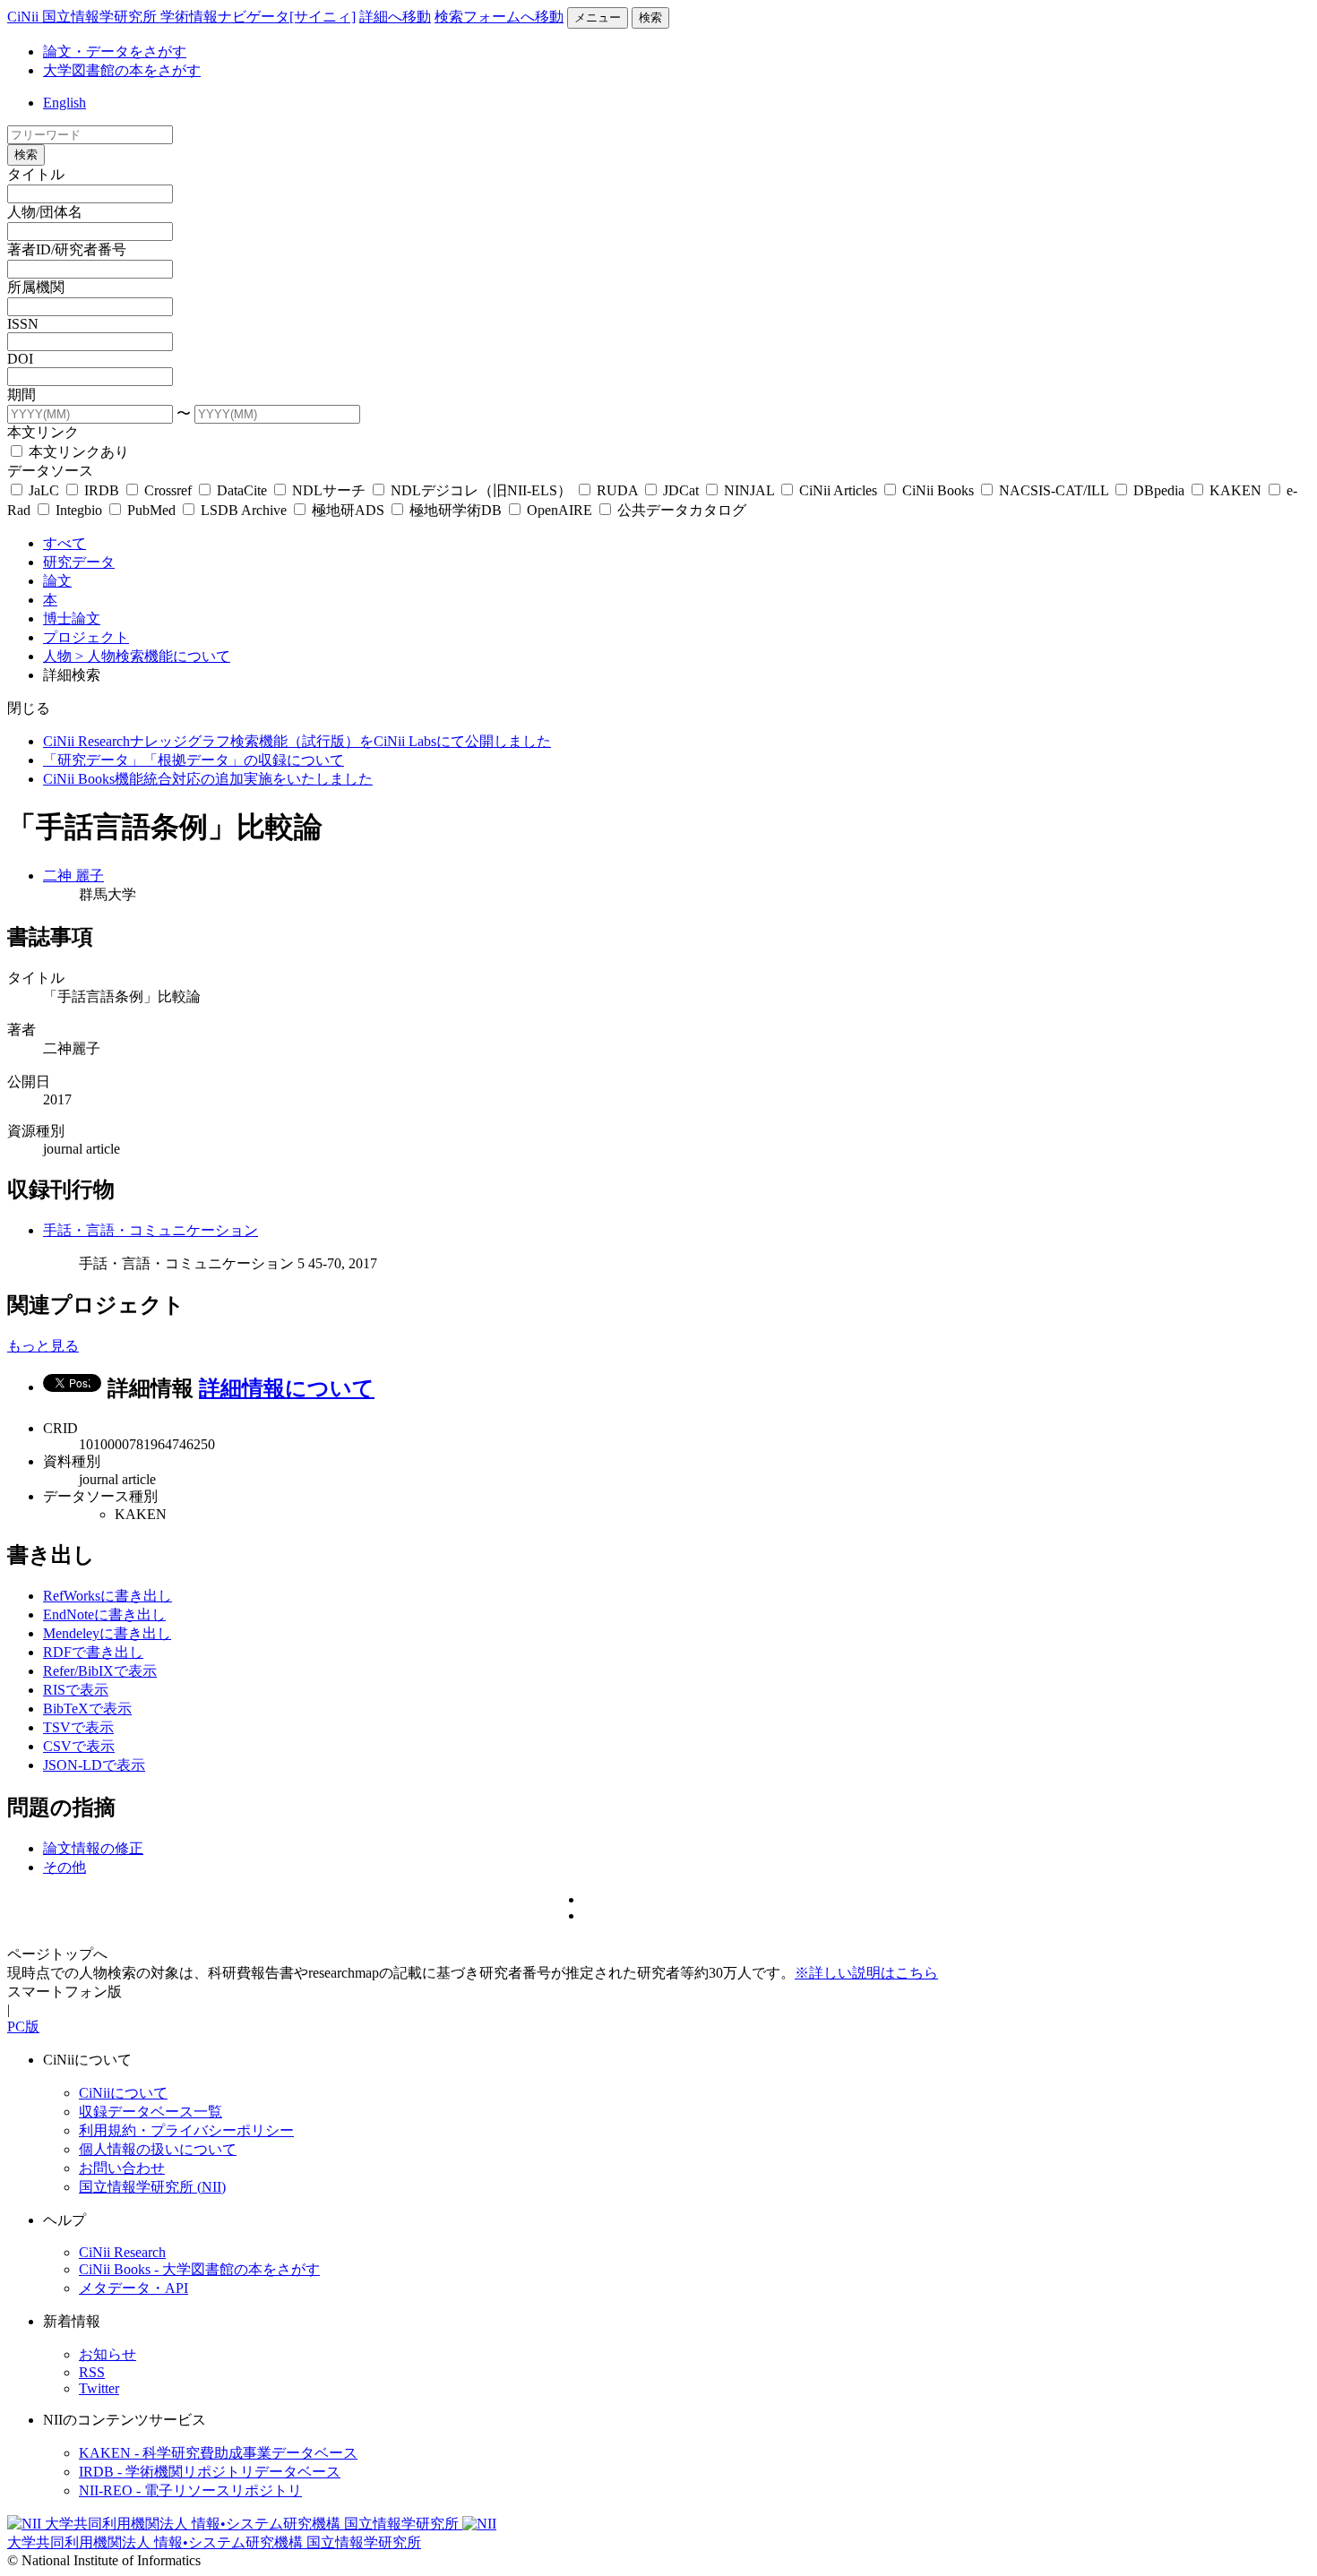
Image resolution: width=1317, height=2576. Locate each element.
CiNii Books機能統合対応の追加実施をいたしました (208, 779)
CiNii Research (122, 2252)
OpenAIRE (560, 510)
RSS (92, 2372)
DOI (20, 359)
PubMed (151, 510)
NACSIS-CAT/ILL (1054, 490)
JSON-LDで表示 (94, 1765)
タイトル (36, 174)
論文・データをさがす (115, 52)
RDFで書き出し (93, 1652)
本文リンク (43, 432)
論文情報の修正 (93, 1848)
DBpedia (1159, 490)
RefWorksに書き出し (108, 1596)
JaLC (44, 490)
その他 (65, 1867)
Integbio (79, 510)
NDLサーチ (329, 490)
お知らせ (108, 2354)
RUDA (617, 490)
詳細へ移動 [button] (395, 17)
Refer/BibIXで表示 (100, 1671)
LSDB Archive (244, 510)
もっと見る (43, 1346)
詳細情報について (287, 1388)
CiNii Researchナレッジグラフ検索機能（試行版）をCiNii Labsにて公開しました (297, 741)
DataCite (242, 490)
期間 (22, 395)
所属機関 (36, 287)
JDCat (681, 490)
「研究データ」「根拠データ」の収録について (194, 760)
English (65, 103)
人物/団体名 (45, 212)
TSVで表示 (78, 1727)
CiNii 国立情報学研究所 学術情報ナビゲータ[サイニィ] (181, 17)
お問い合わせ (122, 2168)
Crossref (168, 490)
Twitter (99, 2388)
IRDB (102, 490)
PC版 (23, 2026)
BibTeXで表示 (87, 1709)
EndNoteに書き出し (104, 1614)
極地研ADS (348, 510)
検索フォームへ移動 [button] (499, 17)
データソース (50, 471)
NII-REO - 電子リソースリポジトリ (190, 2490)
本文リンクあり (77, 452)
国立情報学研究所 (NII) (152, 2187)
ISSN (23, 324)
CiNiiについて (123, 2093)
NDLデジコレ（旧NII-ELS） (481, 490)
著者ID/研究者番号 (67, 249)
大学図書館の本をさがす (122, 70)
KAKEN (1235, 490)
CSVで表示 (79, 1746)
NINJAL (749, 490)
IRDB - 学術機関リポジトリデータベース (210, 2472)
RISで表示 (76, 1690)
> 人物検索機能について (153, 656)
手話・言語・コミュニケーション (151, 1230)
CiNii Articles (838, 490)
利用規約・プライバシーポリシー (186, 2130)
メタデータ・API (133, 2288)
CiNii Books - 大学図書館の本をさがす (199, 2269)
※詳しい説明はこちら (866, 1973)
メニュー (598, 17)
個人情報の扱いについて (158, 2149)
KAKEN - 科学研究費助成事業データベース (218, 2453)
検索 (650, 17)
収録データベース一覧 (151, 2112)
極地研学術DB (456, 510)
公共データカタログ (680, 510)
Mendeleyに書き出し (107, 1633)
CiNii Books (938, 490)
